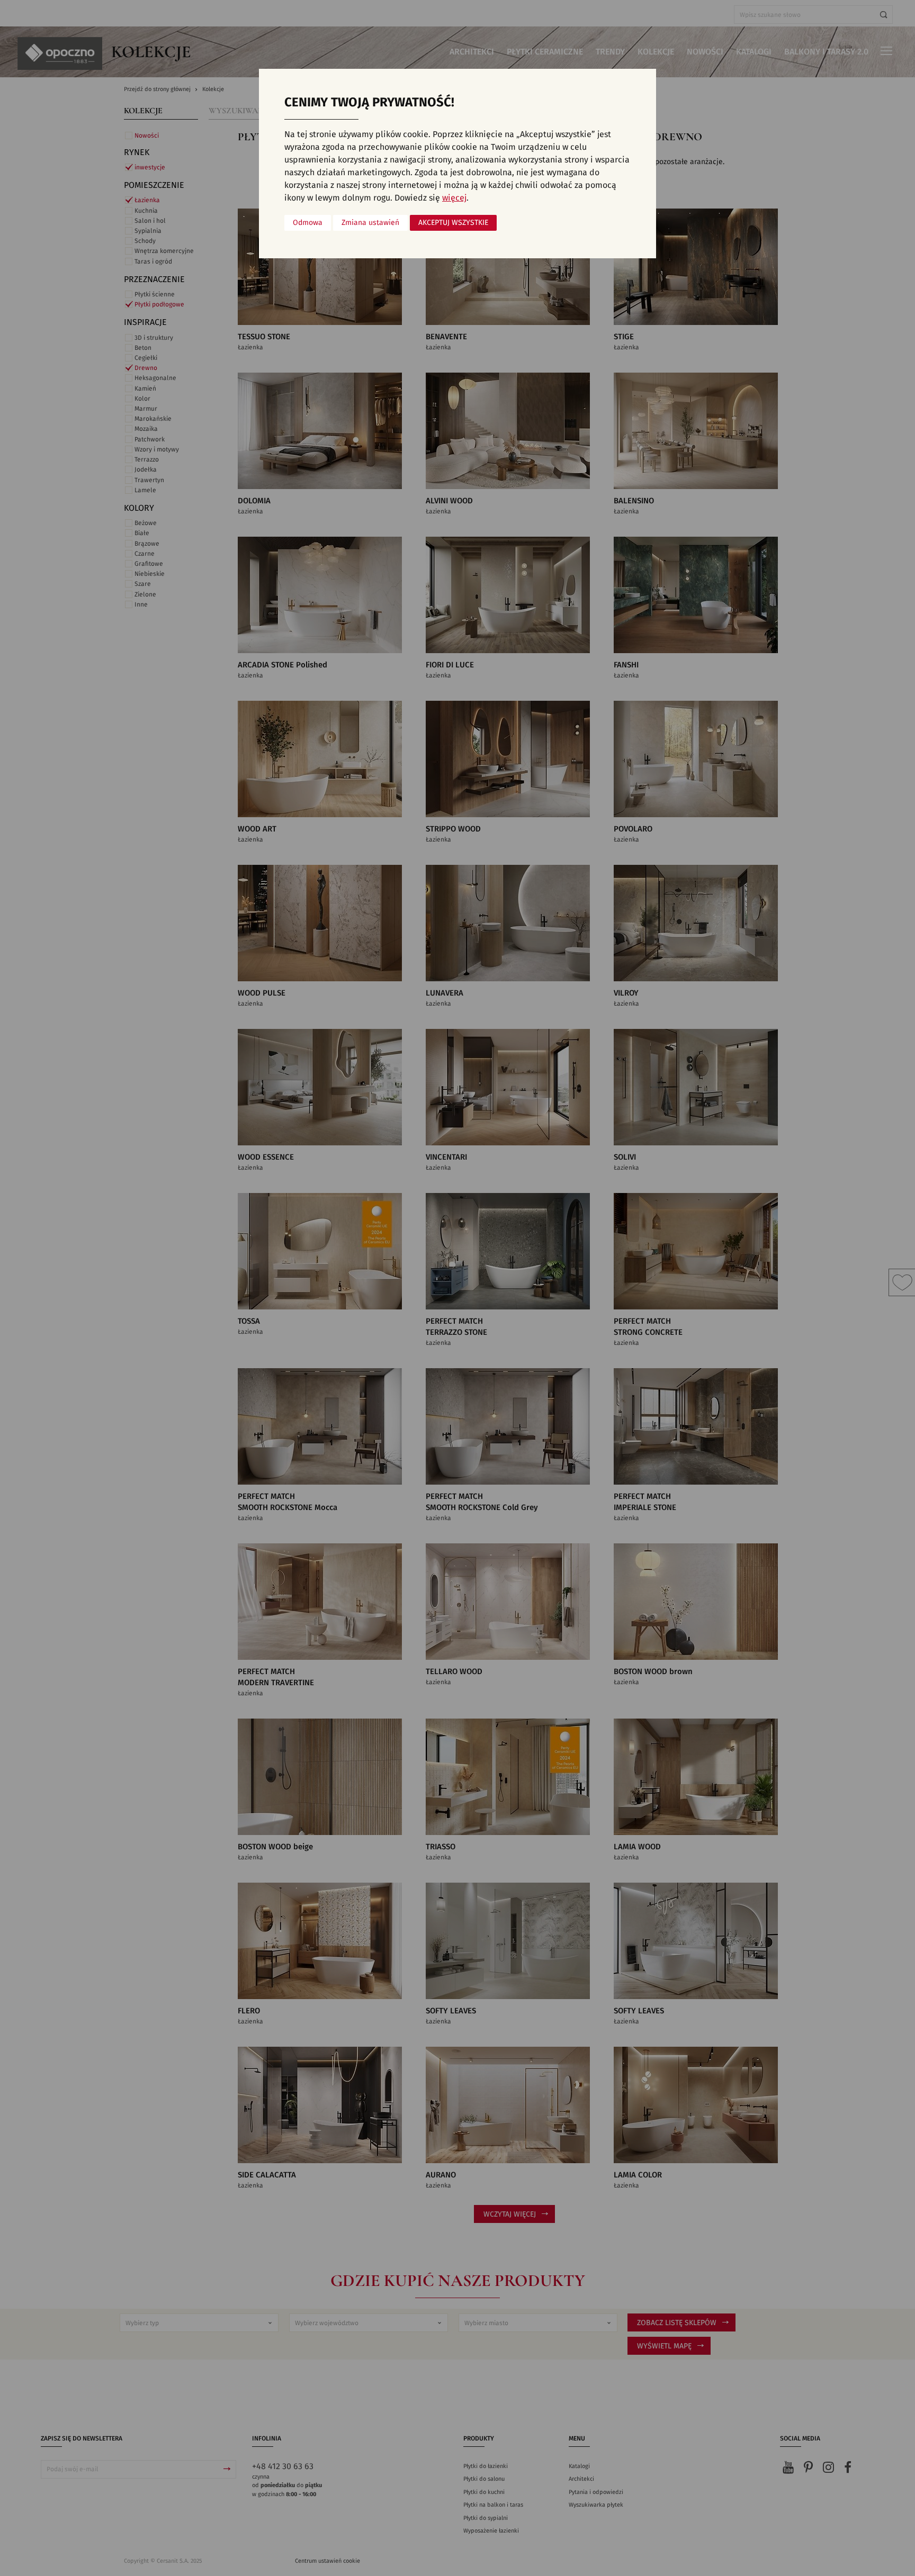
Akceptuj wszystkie (453, 223)
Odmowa (308, 223)
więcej (454, 198)
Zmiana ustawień (370, 223)
